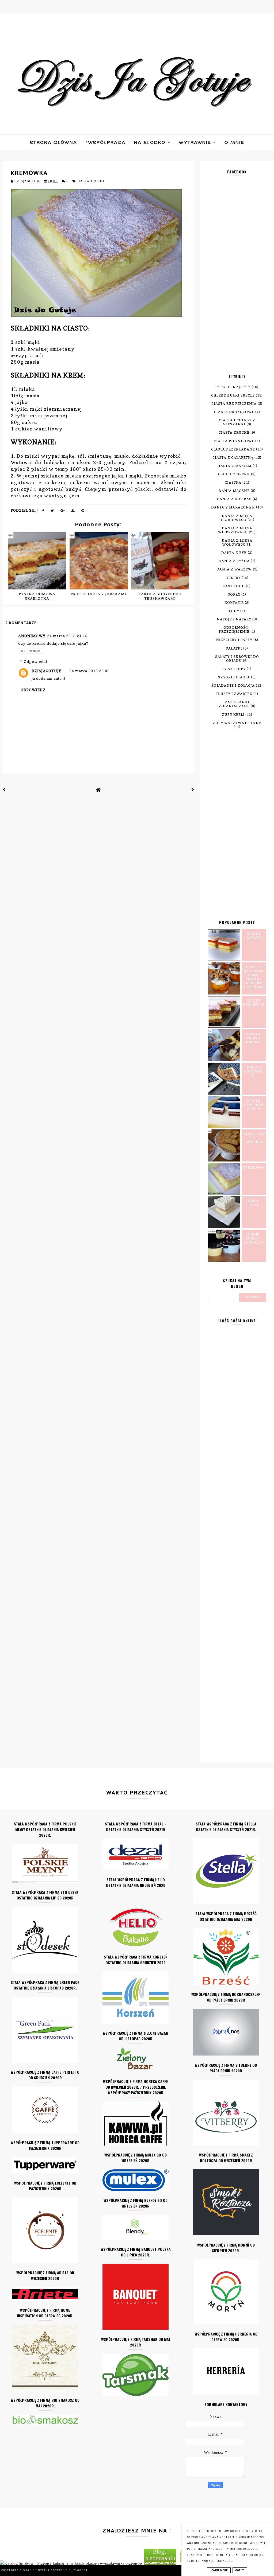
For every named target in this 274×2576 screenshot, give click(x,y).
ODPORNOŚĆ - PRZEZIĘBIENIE (235, 630)
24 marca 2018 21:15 (67, 636)
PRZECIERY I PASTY (234, 640)
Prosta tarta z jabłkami (98, 594)
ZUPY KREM (233, 715)
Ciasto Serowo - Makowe (254, 1038)
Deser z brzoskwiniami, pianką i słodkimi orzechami (254, 977)
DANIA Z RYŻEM (234, 561)
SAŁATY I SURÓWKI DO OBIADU (237, 659)
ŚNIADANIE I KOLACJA (233, 685)
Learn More (219, 2570)
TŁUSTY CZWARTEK (234, 694)
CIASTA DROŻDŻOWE (234, 412)
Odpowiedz (31, 651)
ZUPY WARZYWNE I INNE (237, 723)
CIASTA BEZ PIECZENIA (234, 404)
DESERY (233, 578)
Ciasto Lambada (254, 936)
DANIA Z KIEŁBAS (234, 499)
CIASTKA (233, 482)
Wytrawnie (196, 142)
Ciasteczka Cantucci (254, 1138)
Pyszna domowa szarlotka (37, 596)
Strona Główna (53, 142)
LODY (234, 611)
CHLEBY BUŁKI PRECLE (233, 395)
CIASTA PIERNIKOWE (234, 441)
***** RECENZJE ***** (233, 387)
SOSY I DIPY (234, 669)
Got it (240, 2570)
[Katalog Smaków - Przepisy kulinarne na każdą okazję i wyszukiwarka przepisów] (71, 2563)
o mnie (234, 142)
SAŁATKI (234, 648)
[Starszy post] (193, 790)
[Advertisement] (237, 278)
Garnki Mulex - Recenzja (254, 1238)
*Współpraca (106, 142)
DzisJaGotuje (46, 671)
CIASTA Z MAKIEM (234, 466)
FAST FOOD (234, 586)
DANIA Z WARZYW (234, 569)
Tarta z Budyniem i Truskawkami (160, 596)
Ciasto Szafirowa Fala (254, 1105)
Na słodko (151, 142)
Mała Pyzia (254, 1203)
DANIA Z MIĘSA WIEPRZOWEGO (235, 530)
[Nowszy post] (4, 790)
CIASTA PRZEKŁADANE (233, 449)
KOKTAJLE (234, 603)
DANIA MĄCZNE (234, 491)
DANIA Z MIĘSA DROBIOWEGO (236, 518)
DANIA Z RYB (234, 553)
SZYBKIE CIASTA (234, 677)
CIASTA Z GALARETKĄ (233, 458)
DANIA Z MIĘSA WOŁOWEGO (237, 542)
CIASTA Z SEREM (234, 474)
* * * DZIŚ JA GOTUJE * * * (51, 2570)
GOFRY (234, 594)
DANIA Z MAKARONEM (233, 507)
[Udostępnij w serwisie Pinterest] (83, 512)
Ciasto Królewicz (254, 1003)
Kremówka (254, 1167)
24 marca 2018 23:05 (90, 671)
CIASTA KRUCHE (91, 181)
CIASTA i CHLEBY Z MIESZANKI (237, 422)
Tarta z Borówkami (254, 1071)
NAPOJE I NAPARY (234, 619)
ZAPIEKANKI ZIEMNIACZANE (234, 704)
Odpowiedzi (35, 661)
